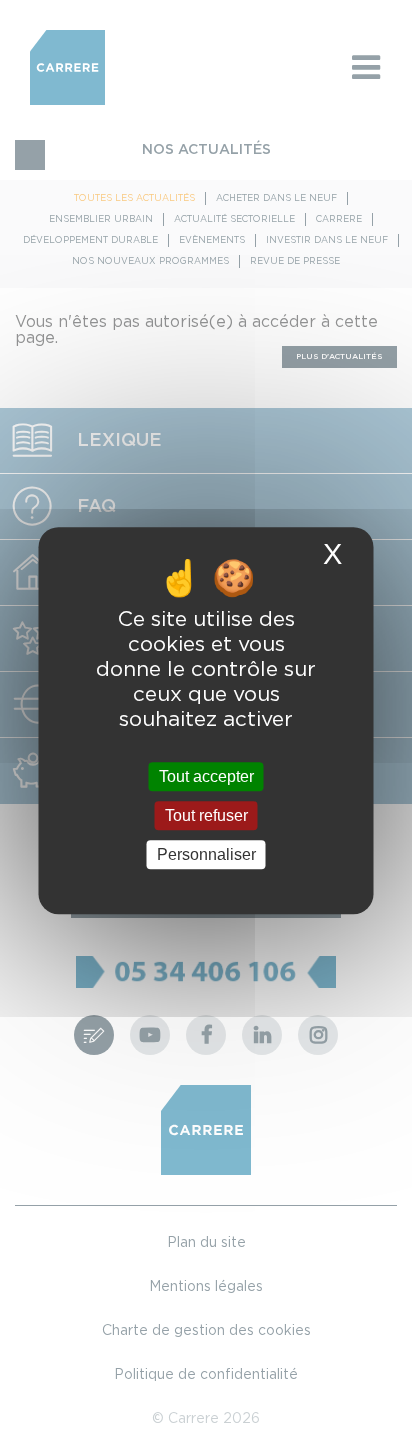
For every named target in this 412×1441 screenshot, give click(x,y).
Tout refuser (206, 815)
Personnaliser (206, 854)
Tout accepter (206, 776)
